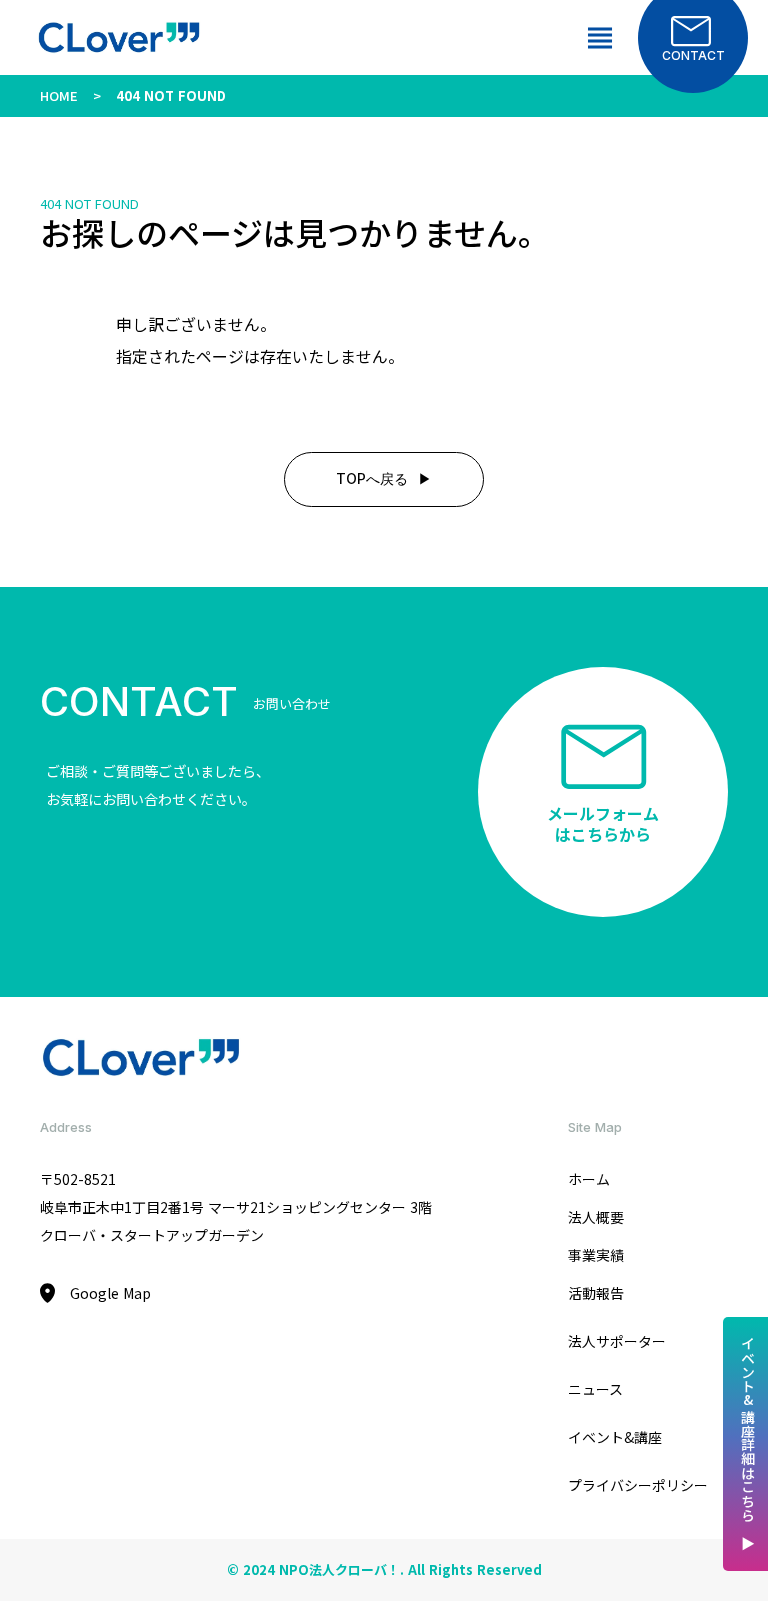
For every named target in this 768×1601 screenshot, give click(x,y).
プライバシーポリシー (638, 1485)
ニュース (595, 1389)
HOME (59, 95)
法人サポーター (617, 1341)
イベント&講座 (615, 1437)
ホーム (589, 1179)
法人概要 (596, 1217)
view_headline (600, 38)
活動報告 (596, 1293)
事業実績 (596, 1255)
